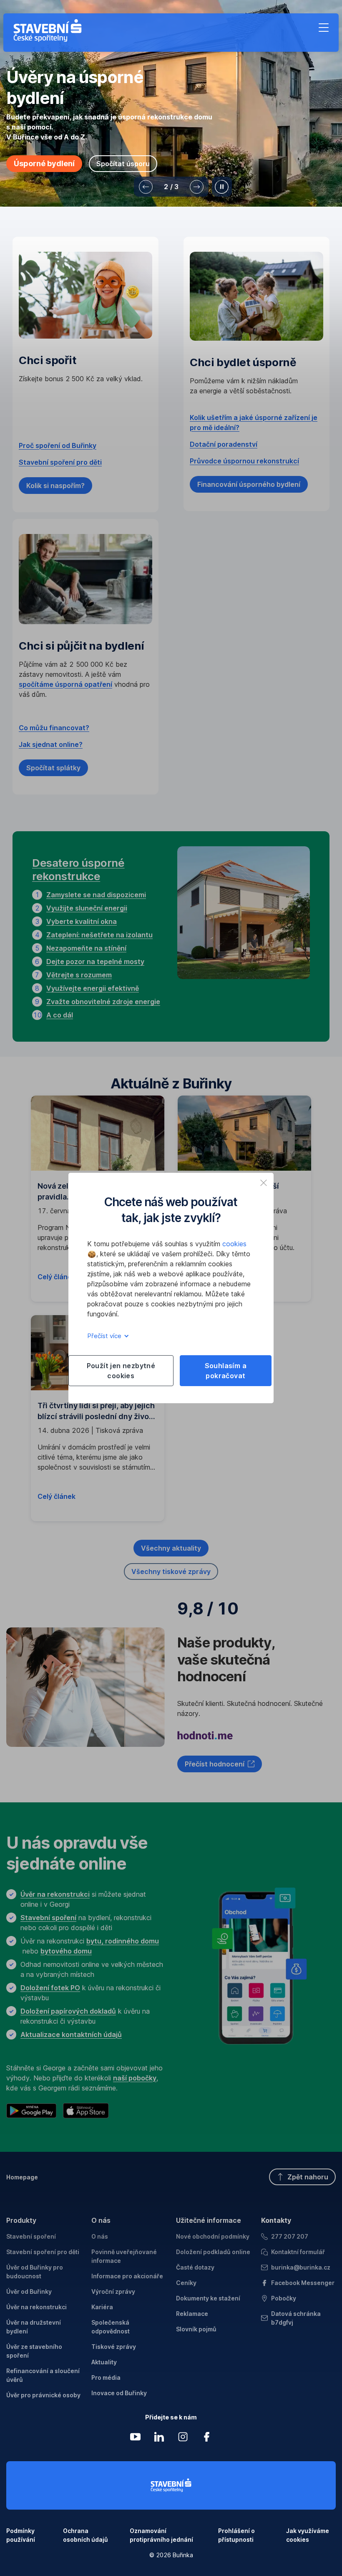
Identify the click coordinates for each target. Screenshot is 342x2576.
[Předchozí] (146, 187)
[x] (264, 1183)
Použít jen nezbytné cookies (121, 1371)
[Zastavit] (222, 187)
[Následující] (197, 187)
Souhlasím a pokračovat (226, 1371)
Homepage (22, 2177)
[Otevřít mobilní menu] (324, 28)
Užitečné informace (209, 2220)
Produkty (21, 2220)
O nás (101, 2220)
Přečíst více (105, 1336)
